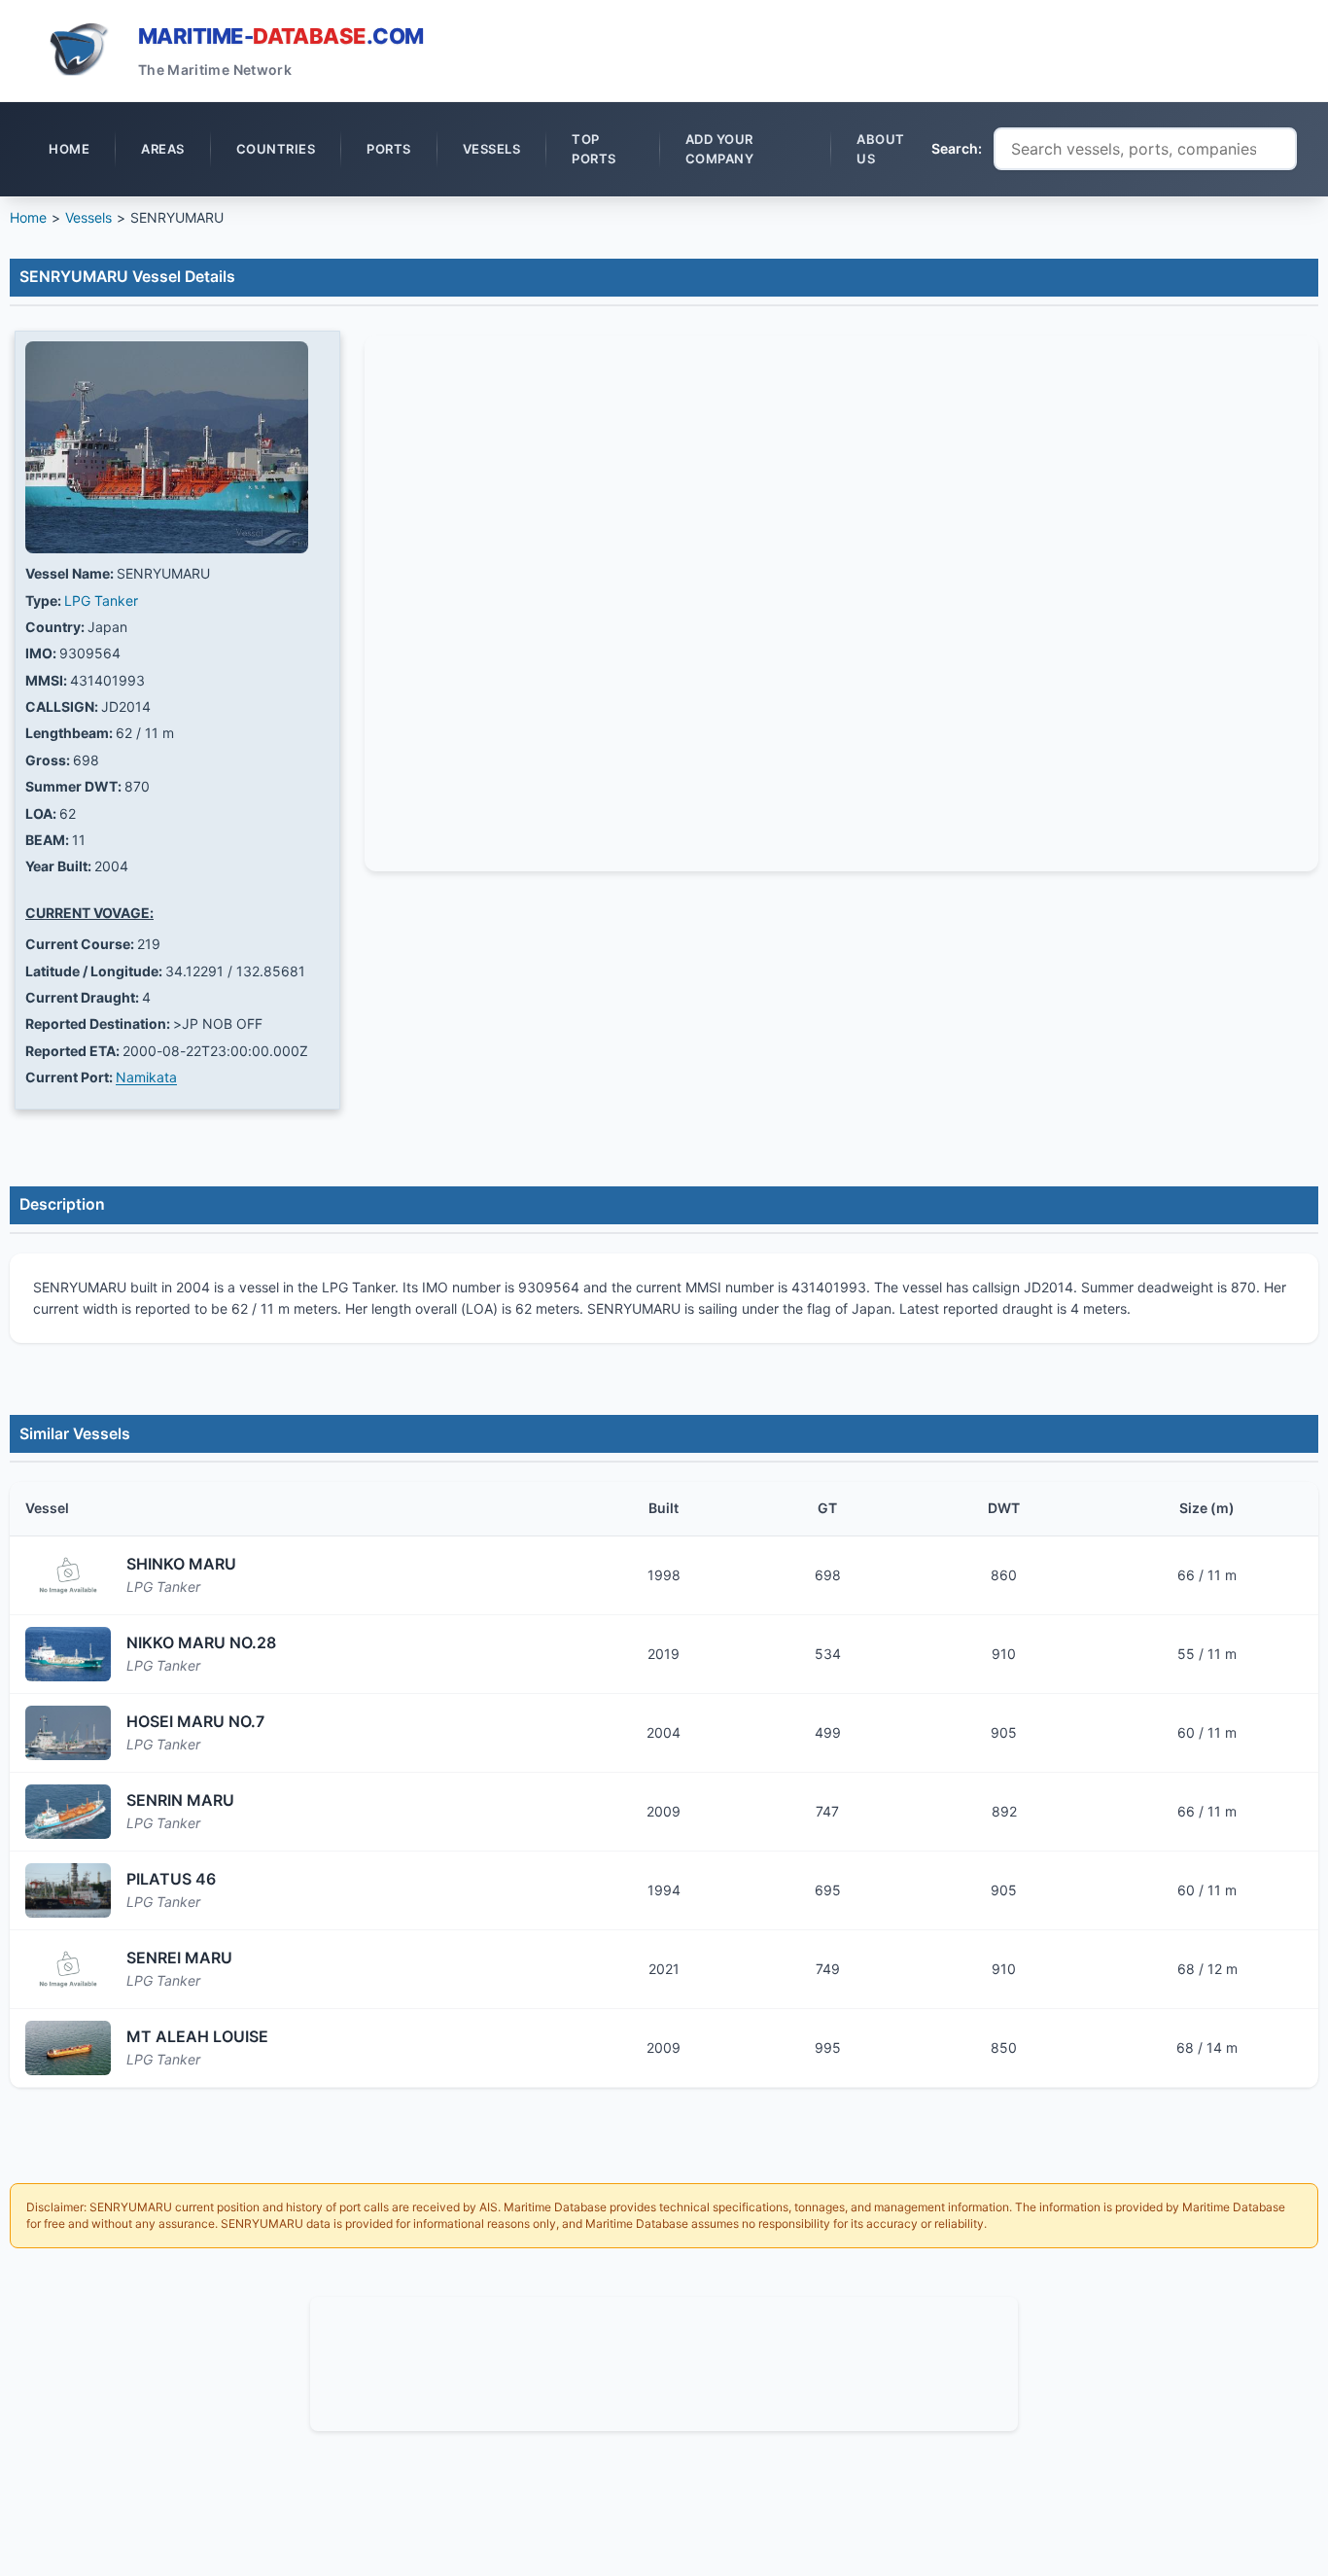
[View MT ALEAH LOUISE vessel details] (68, 2048)
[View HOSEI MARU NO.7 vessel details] (68, 1733)
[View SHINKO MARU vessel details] (68, 1575)
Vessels (88, 217)
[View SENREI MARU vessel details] (68, 1969)
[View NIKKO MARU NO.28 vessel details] (68, 1654)
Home (28, 217)
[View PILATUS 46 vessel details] (68, 1890)
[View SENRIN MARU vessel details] (68, 1812)
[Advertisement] (664, 2361)
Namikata (146, 1077)
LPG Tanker (101, 600)
